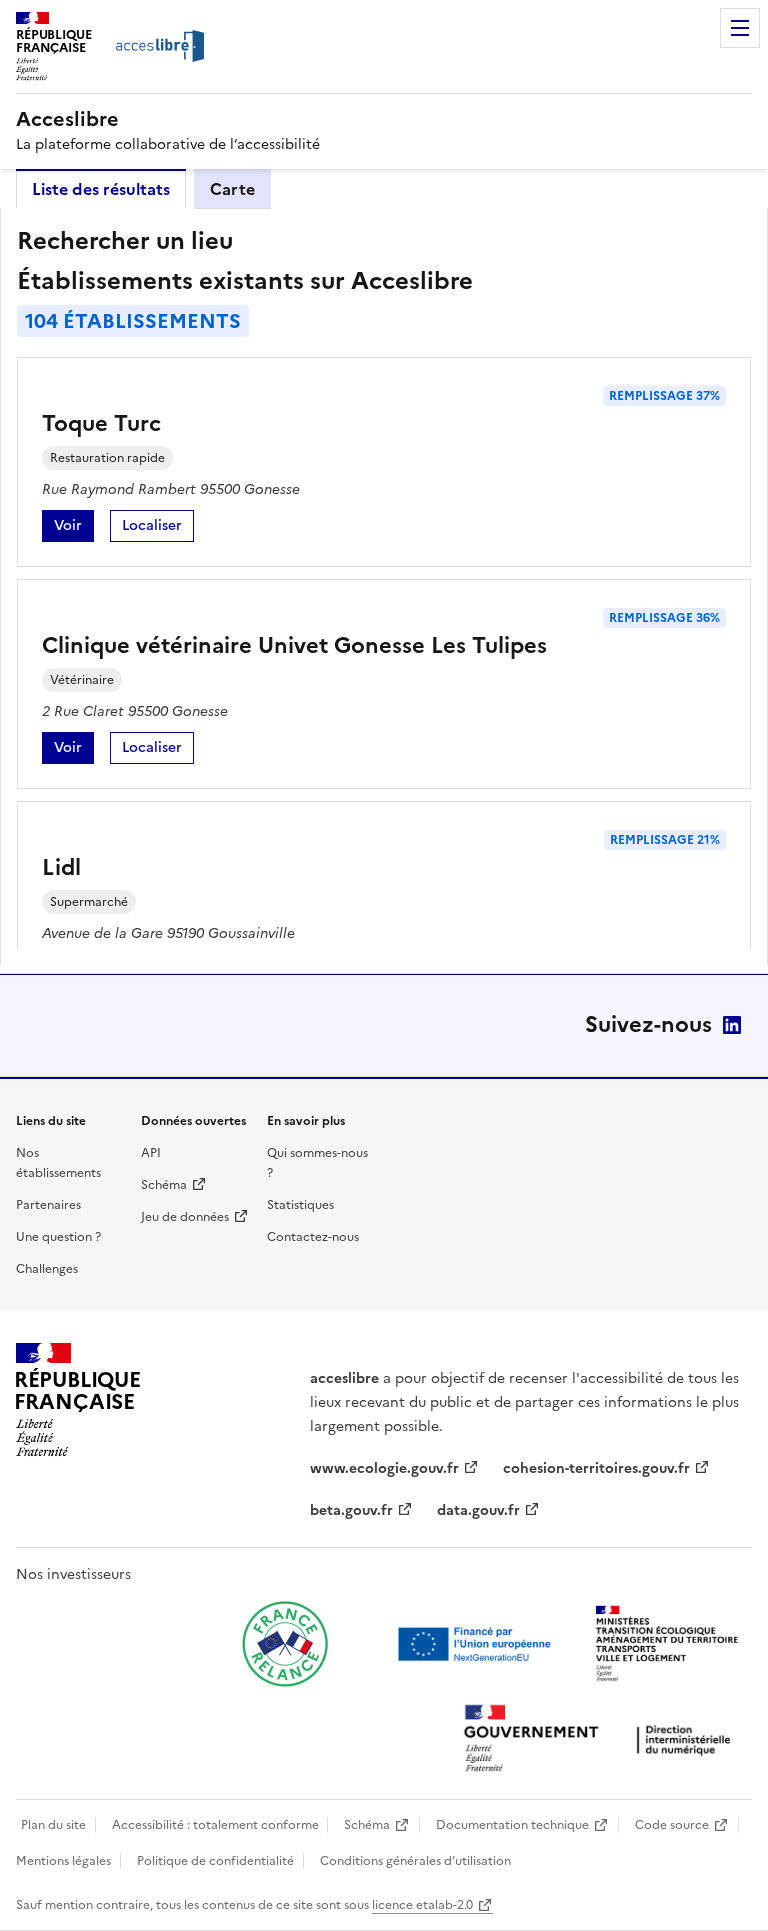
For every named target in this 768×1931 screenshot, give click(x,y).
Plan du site (53, 1825)
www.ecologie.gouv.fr (384, 1468)
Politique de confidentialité (215, 1861)
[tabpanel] (384, 587)
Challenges (47, 1269)
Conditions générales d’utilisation (415, 1861)
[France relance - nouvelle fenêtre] (285, 1644)
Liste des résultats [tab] (101, 189)
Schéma (164, 1185)
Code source (672, 1825)
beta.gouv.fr (351, 1510)
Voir (74, 528)
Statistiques (300, 1205)
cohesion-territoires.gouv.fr (596, 1468)
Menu (740, 28)
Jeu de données (185, 1217)
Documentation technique (512, 1825)
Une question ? (58, 1237)
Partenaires (48, 1205)
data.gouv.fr (478, 1510)
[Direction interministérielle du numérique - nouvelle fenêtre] (602, 1740)
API (151, 1153)
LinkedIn (732, 1025)
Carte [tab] (232, 189)
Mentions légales (63, 1861)
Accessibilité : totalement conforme (215, 1825)
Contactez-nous (313, 1237)
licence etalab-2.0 (422, 1905)
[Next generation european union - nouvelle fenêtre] (477, 1644)
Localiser (158, 528)
